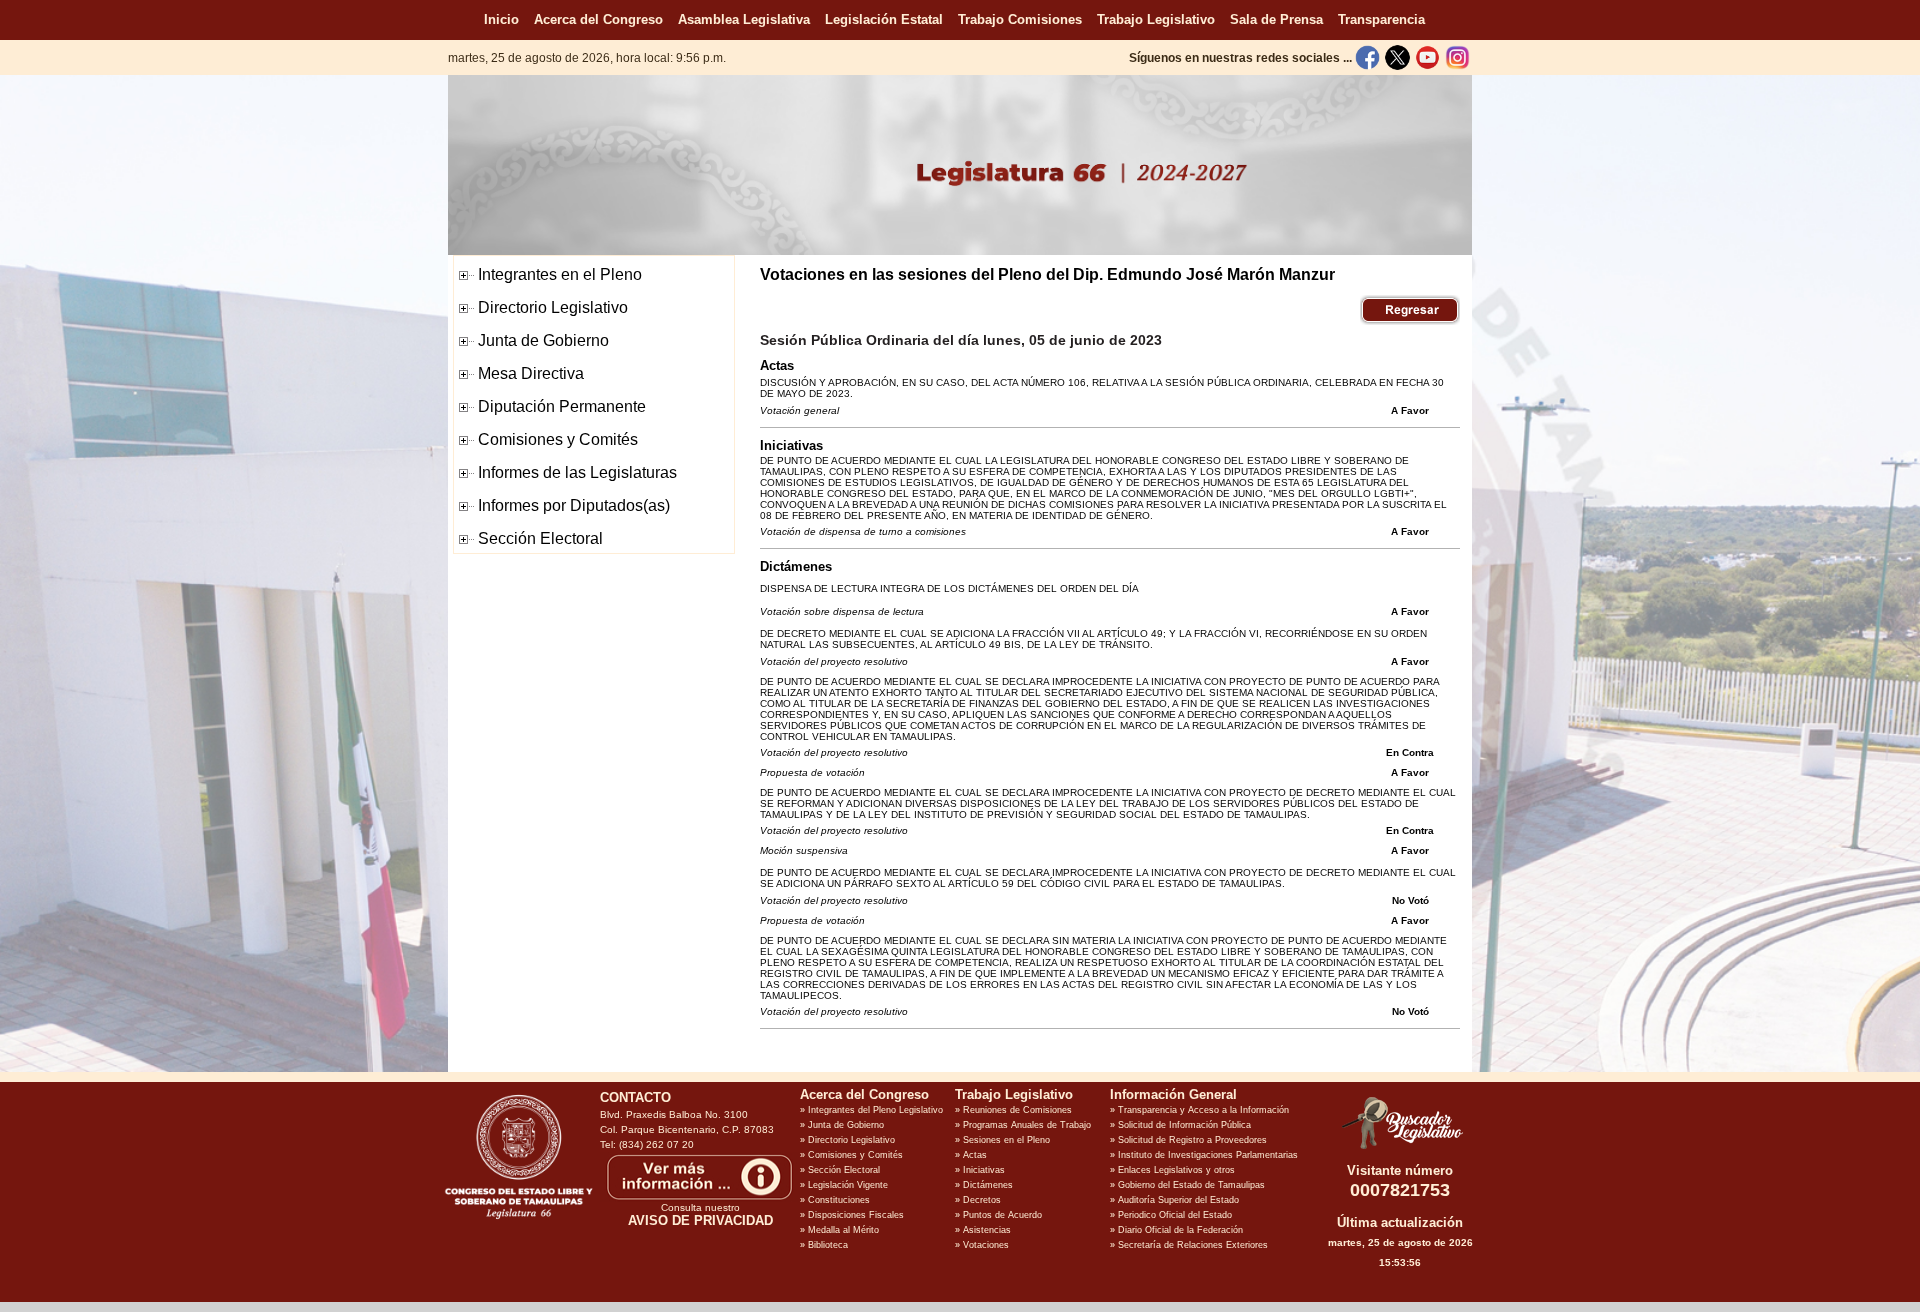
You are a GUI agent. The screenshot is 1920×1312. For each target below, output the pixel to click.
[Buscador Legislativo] (1400, 1149)
